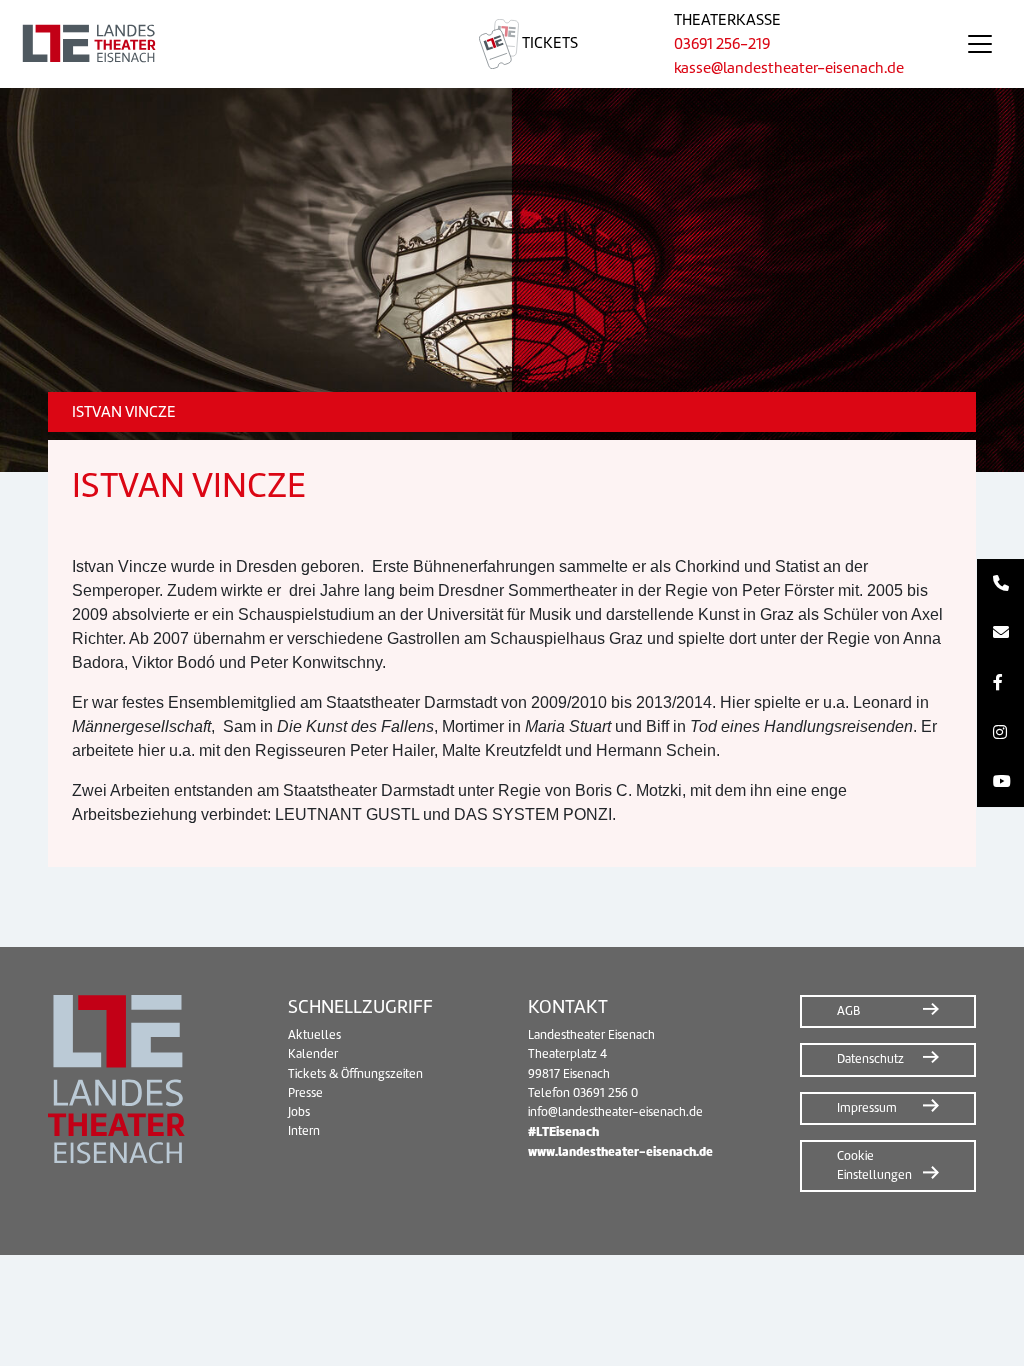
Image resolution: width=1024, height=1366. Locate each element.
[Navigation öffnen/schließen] (980, 44)
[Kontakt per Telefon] (1000, 584)
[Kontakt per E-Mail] (1000, 634)
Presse (305, 1093)
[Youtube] (1000, 782)
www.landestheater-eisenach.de (620, 1151)
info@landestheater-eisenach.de (615, 1112)
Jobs (299, 1112)
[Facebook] (1000, 683)
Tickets (548, 43)
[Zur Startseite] (215, 44)
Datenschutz (870, 1059)
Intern (304, 1131)
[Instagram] (1000, 733)
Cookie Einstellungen (874, 1165)
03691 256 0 (605, 1093)
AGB (848, 1011)
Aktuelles (314, 1035)
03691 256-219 (722, 44)
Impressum (867, 1108)
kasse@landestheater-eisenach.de (789, 68)
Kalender (313, 1054)
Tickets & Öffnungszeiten (355, 1074)
